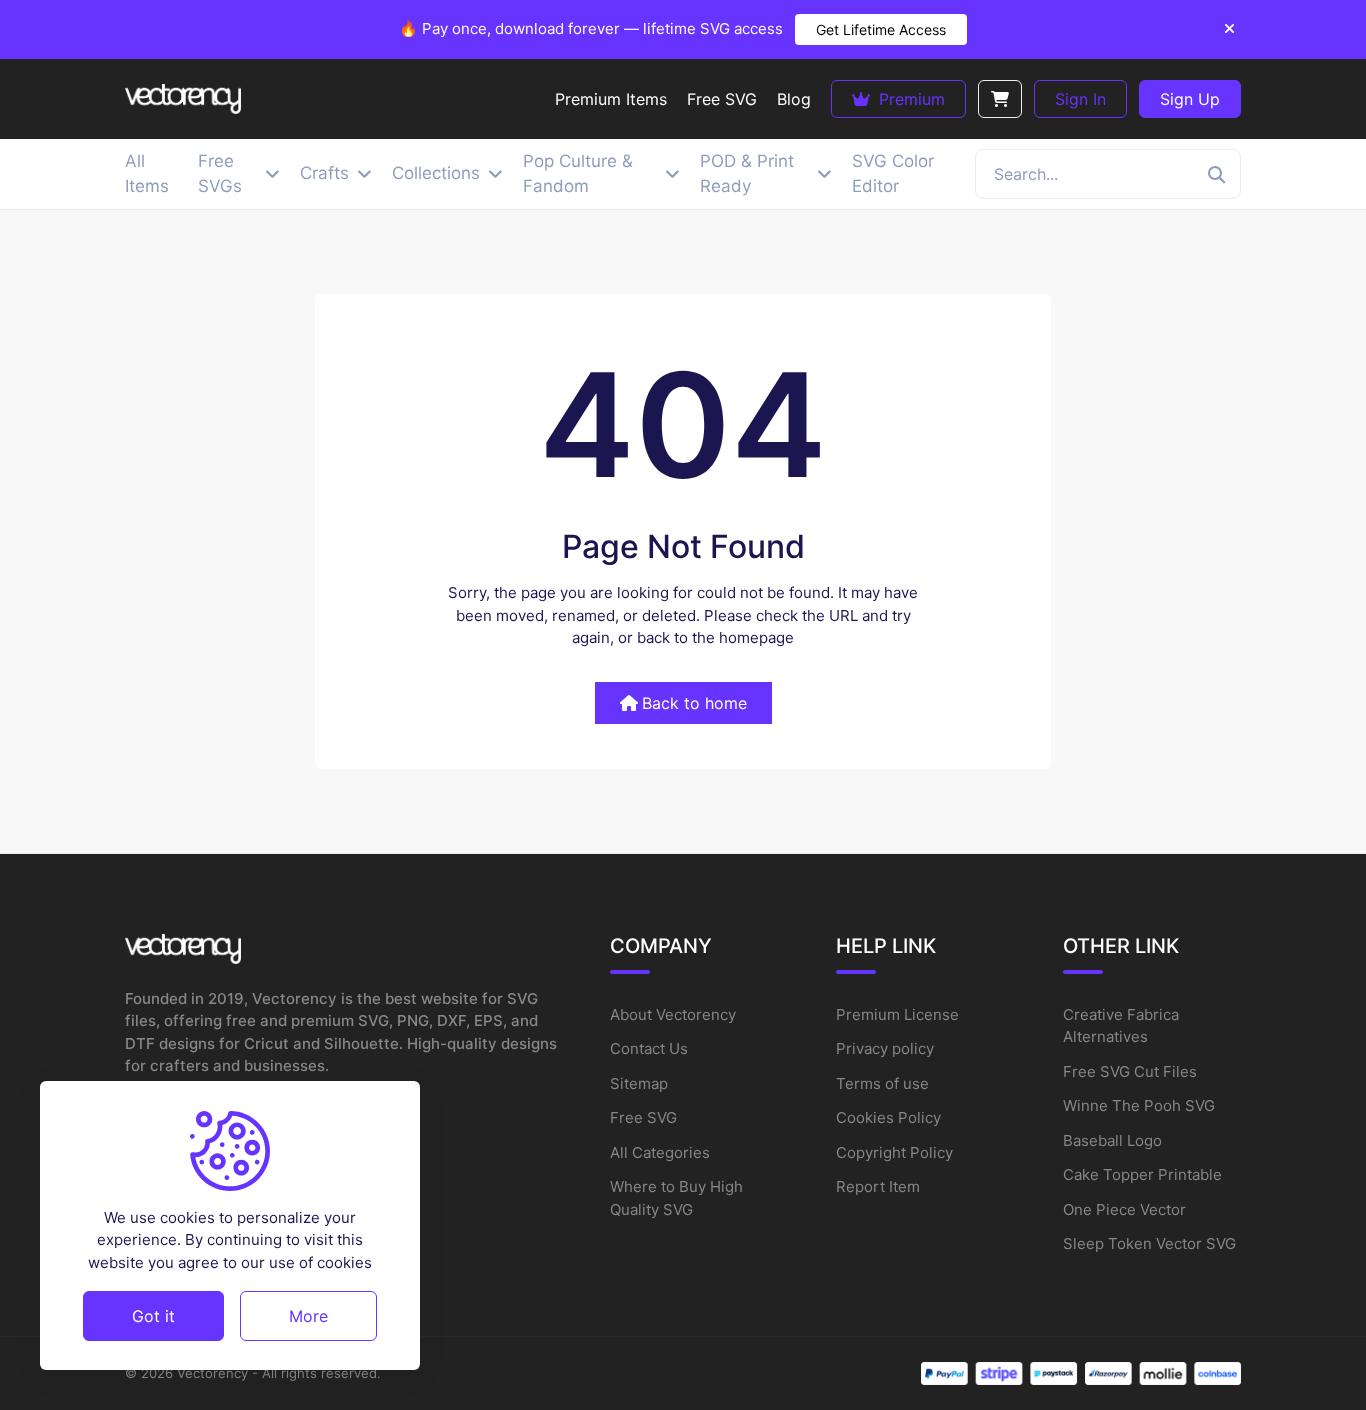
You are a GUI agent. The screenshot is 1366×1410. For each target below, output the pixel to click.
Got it (153, 1315)
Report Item (878, 1186)
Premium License (897, 1014)
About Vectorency (673, 1014)
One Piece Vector (1124, 1209)
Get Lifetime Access (881, 29)
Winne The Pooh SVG (1139, 1105)
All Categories (660, 1152)
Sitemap (639, 1083)
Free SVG (643, 1117)
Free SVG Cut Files (1130, 1071)
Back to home (694, 703)
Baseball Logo (1112, 1140)
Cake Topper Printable (1142, 1174)
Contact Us (649, 1048)
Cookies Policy (888, 1117)
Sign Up (1190, 99)
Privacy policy (885, 1048)
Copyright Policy (894, 1152)
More (308, 1315)
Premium (909, 99)
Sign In (1080, 99)
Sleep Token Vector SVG (1149, 1243)
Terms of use (882, 1083)
